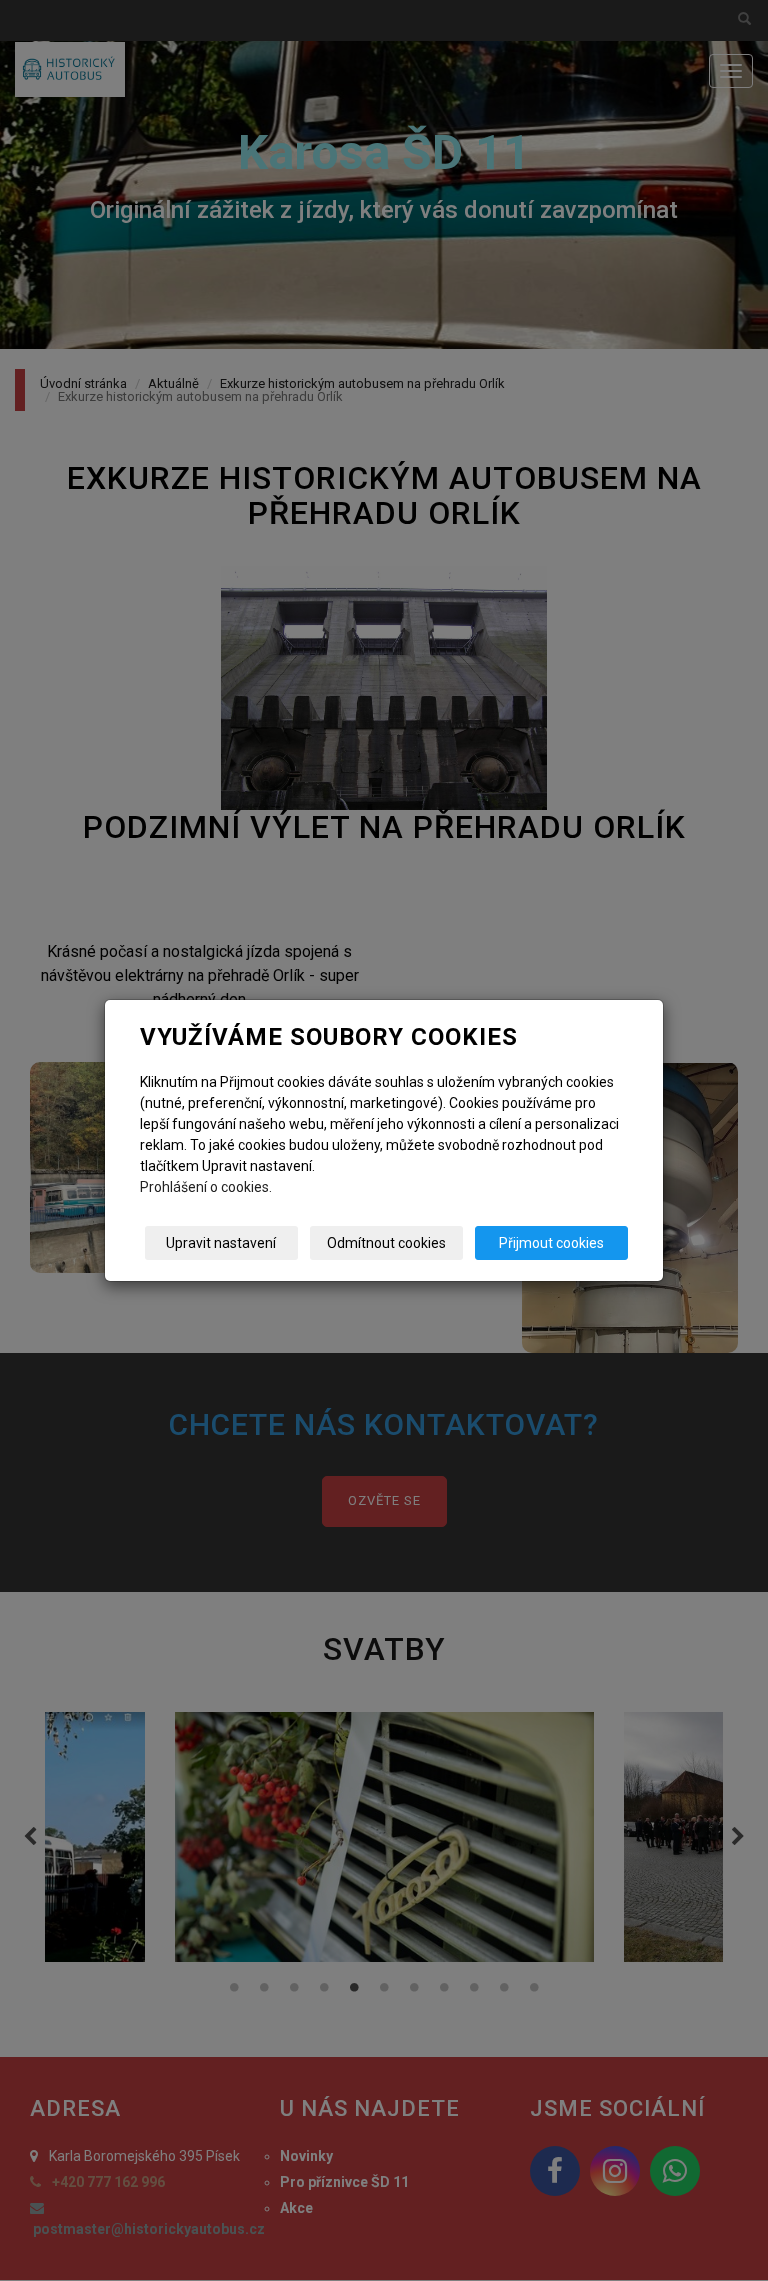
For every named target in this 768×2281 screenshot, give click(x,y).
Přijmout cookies (551, 1243)
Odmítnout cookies (386, 1243)
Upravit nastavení (221, 1243)
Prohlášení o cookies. (206, 1187)
